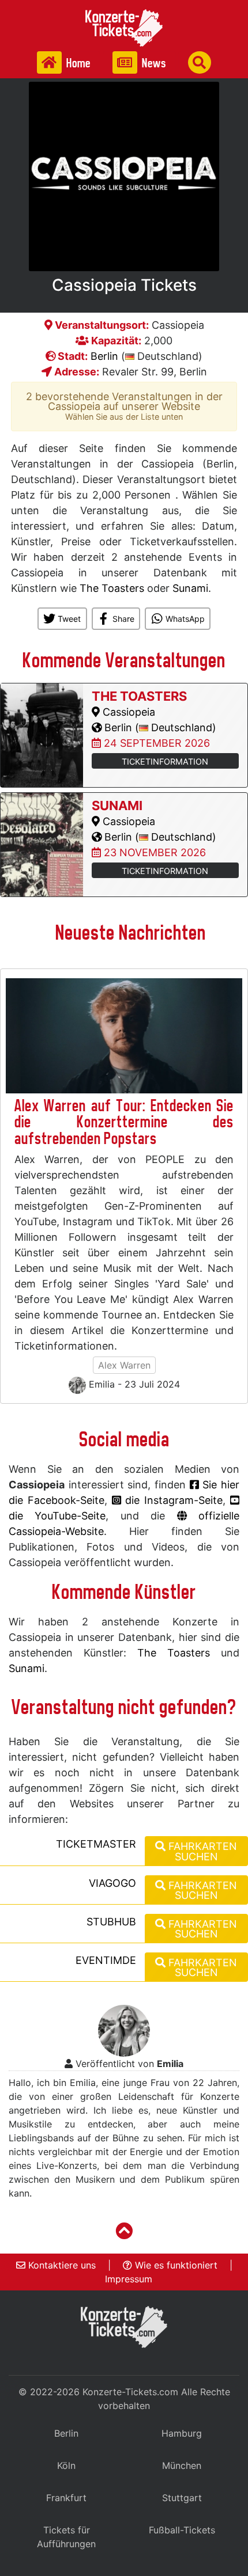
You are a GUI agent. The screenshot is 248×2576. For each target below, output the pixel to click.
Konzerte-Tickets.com (130, 2392)
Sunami (190, 588)
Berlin (104, 356)
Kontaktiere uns (61, 2265)
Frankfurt (66, 2498)
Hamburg (182, 2433)
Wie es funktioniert (175, 2265)
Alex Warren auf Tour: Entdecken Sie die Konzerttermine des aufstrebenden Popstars (124, 1122)
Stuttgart (182, 2498)
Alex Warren (124, 1365)
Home (77, 63)
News (153, 63)
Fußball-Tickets (182, 2530)
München (182, 2465)
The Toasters (112, 588)
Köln (66, 2465)
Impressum (129, 2279)
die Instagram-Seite (172, 1500)
